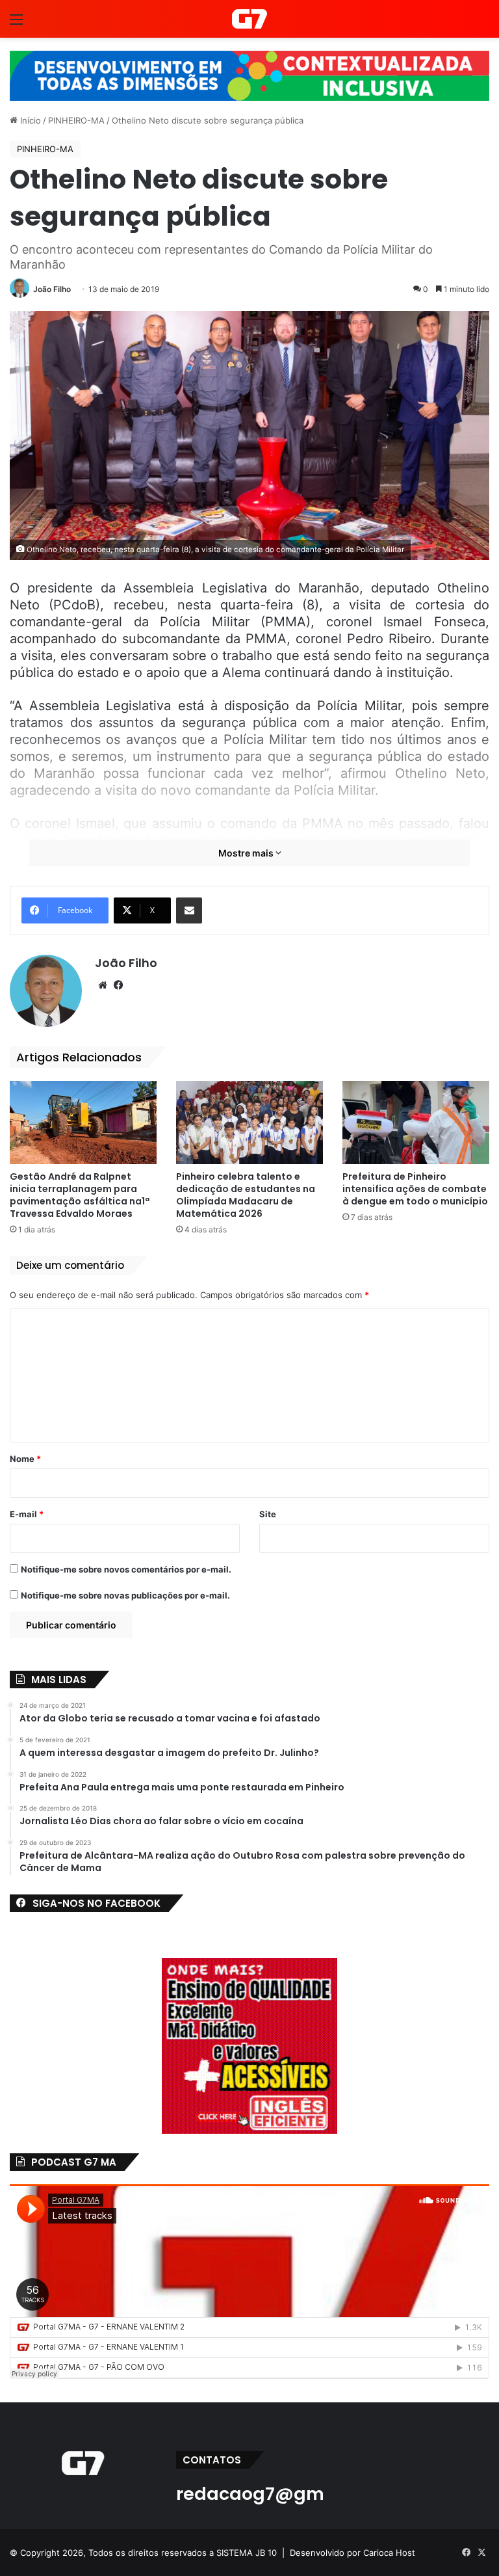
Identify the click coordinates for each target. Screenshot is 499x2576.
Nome (25, 1459)
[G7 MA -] (249, 19)
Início (29, 120)
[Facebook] (118, 985)
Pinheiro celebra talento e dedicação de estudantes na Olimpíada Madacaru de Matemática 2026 (246, 1195)
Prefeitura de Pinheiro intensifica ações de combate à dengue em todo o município (415, 1189)
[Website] (103, 985)
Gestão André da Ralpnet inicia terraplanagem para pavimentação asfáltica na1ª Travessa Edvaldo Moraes (80, 1195)
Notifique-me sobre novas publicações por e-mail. (125, 1595)
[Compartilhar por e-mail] (189, 910)
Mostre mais (247, 853)
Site (268, 1514)
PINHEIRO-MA (76, 120)
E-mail (27, 1514)
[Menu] (16, 24)
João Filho (52, 289)
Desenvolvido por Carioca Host (352, 2553)
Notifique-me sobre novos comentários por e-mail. (126, 1569)
